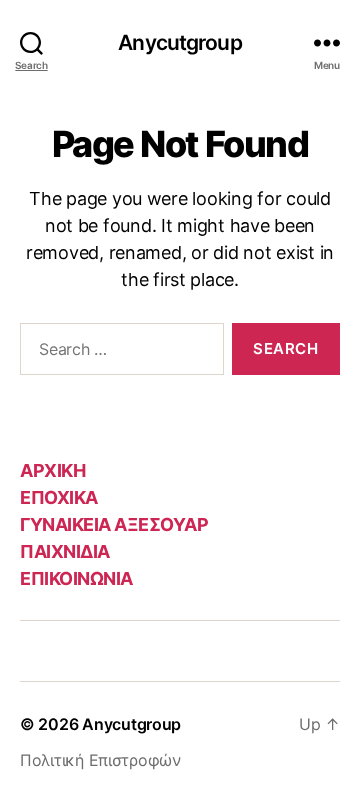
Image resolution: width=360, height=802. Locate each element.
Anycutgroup (179, 42)
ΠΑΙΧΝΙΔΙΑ (65, 551)
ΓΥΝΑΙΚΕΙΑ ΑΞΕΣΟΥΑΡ (114, 524)
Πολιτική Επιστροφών (100, 760)
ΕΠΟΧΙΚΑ (59, 497)
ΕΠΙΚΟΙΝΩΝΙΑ (76, 578)
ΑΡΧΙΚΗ (52, 470)
